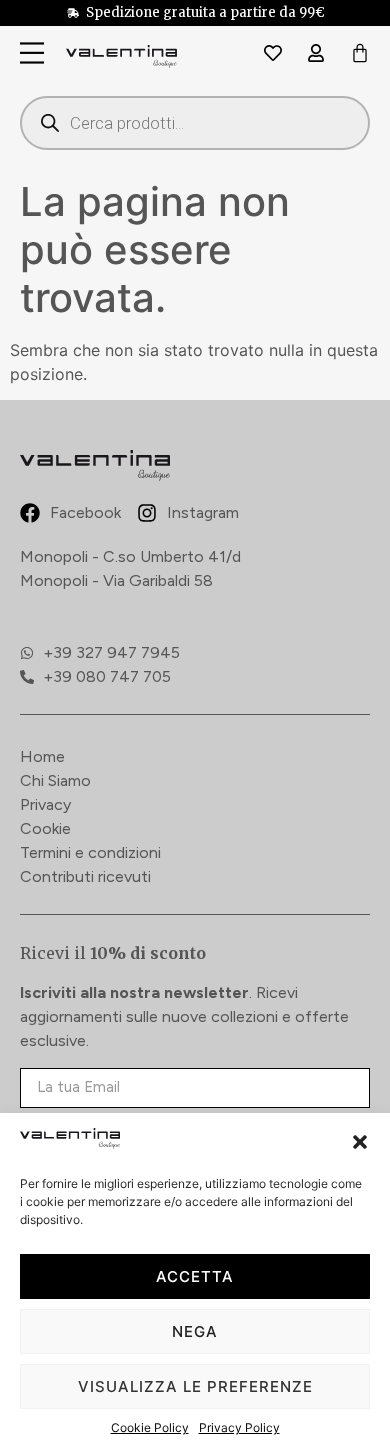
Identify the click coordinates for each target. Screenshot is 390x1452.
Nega (195, 1331)
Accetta (195, 1276)
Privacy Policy (239, 1427)
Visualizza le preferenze (195, 1386)
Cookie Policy (150, 1427)
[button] (360, 1142)
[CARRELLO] (360, 54)
